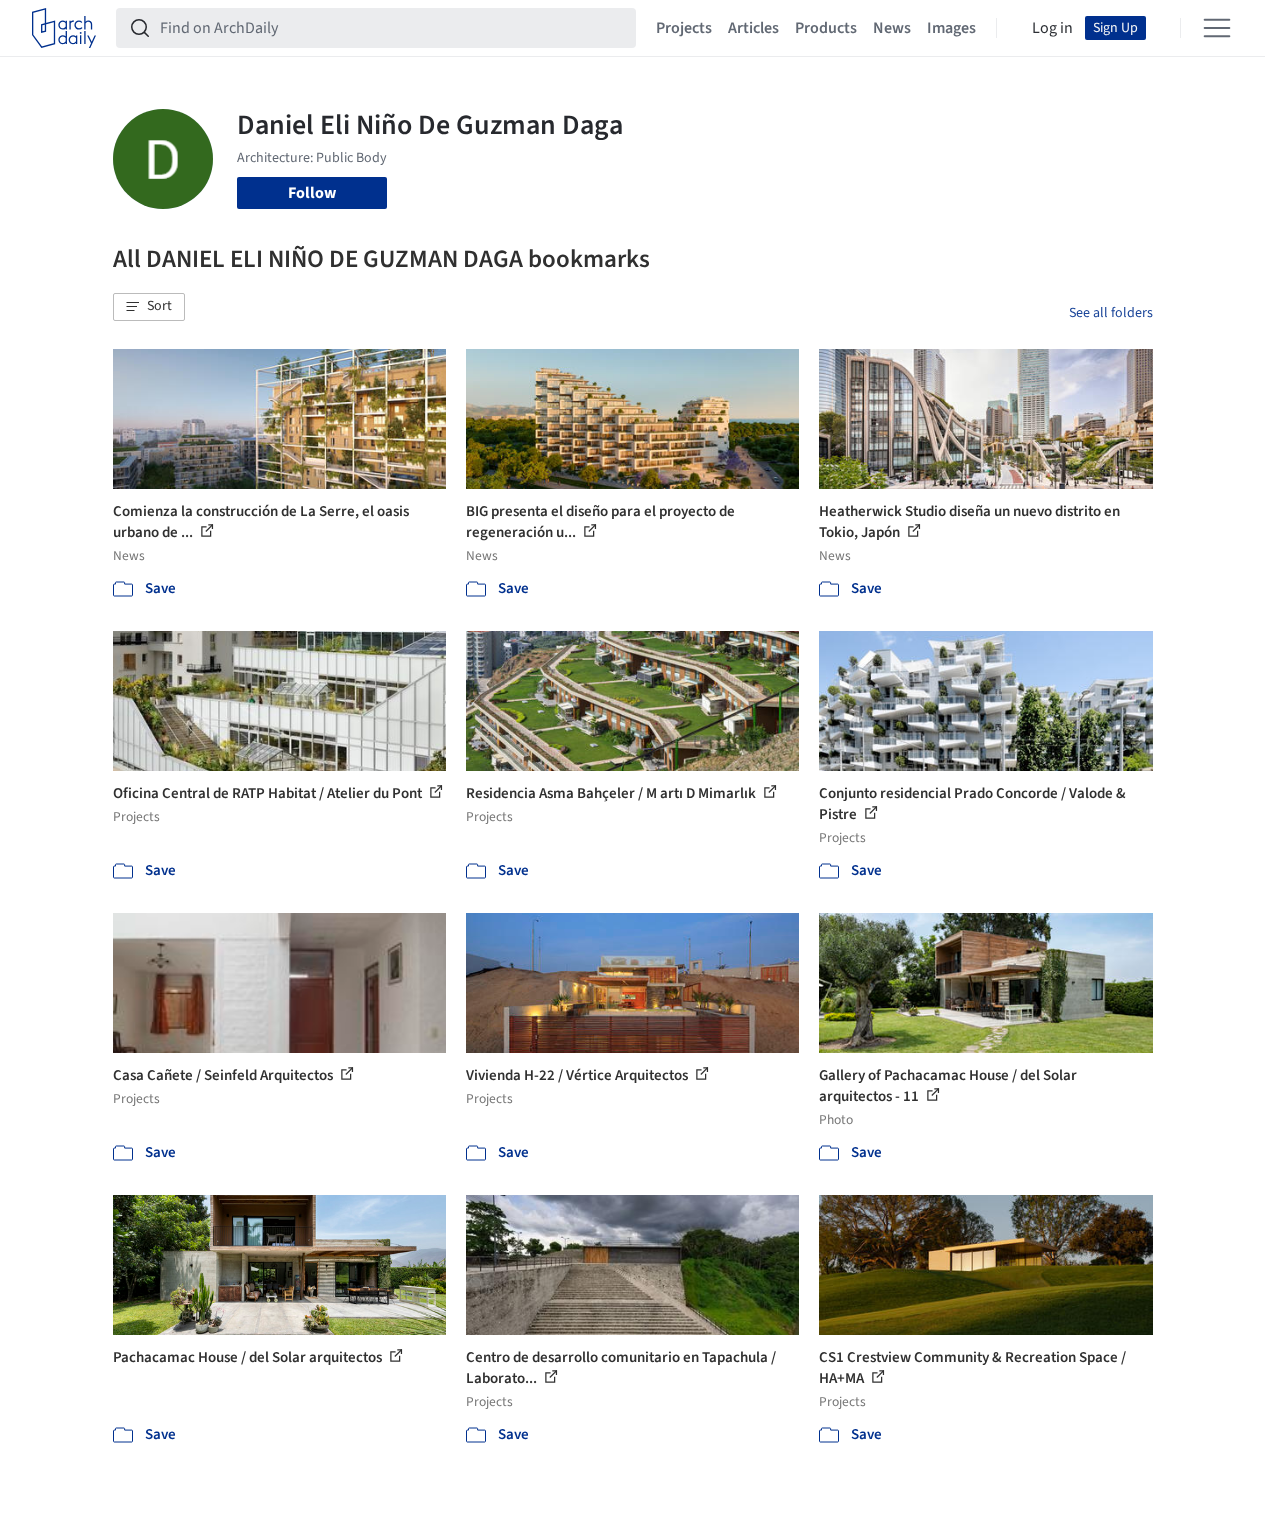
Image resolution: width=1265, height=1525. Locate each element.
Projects (684, 28)
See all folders (1111, 313)
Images (951, 28)
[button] (149, 307)
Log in (1052, 28)
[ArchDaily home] (64, 28)
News (892, 28)
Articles (753, 28)
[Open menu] (1217, 28)
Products (826, 28)
